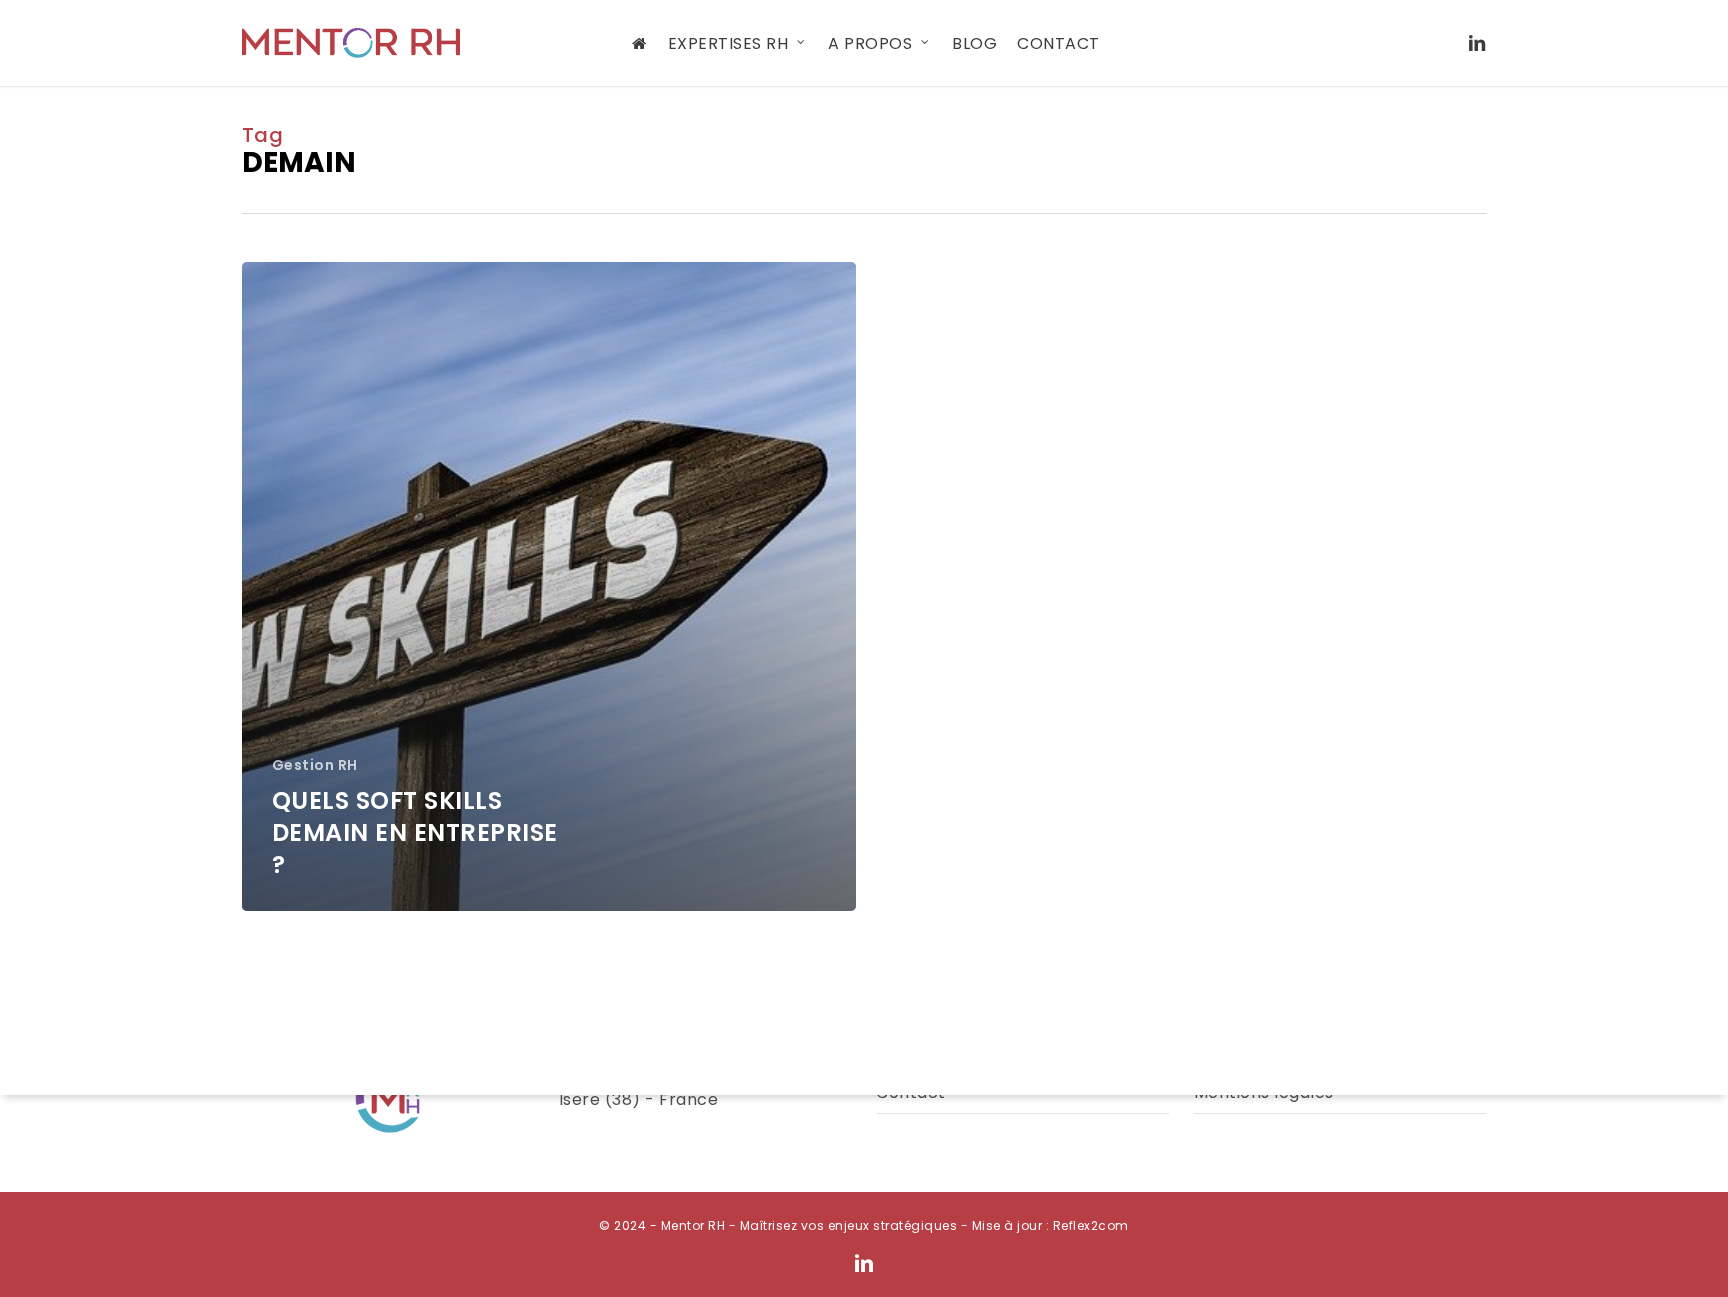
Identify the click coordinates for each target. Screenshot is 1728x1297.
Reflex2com (1091, 1225)
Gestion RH (315, 765)
